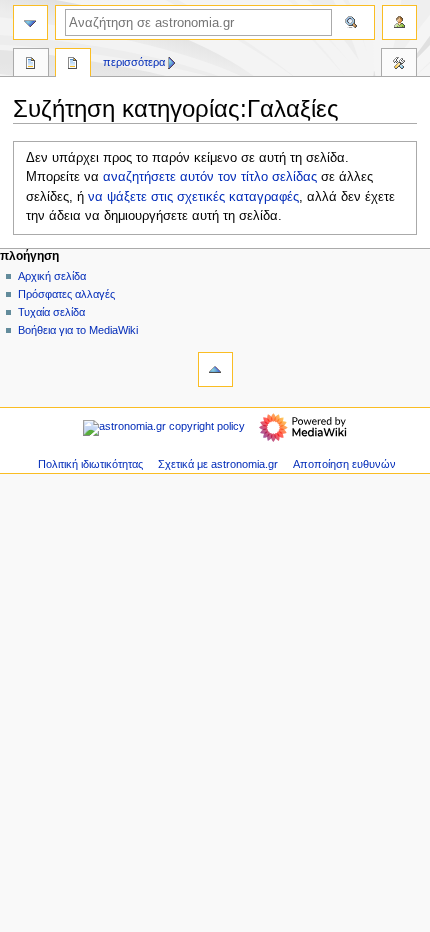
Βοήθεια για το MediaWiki (78, 330)
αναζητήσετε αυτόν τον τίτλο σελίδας (210, 177)
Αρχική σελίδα (52, 276)
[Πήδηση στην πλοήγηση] (30, 22)
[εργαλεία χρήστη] (399, 22)
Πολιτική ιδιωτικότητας (90, 464)
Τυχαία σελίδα (51, 312)
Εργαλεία (399, 65)
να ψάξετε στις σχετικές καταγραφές (193, 197)
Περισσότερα (134, 62)
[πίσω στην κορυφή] (215, 369)
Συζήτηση (73, 65)
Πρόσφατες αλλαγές (66, 294)
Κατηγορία (31, 65)
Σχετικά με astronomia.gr (218, 464)
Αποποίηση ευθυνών (344, 464)
